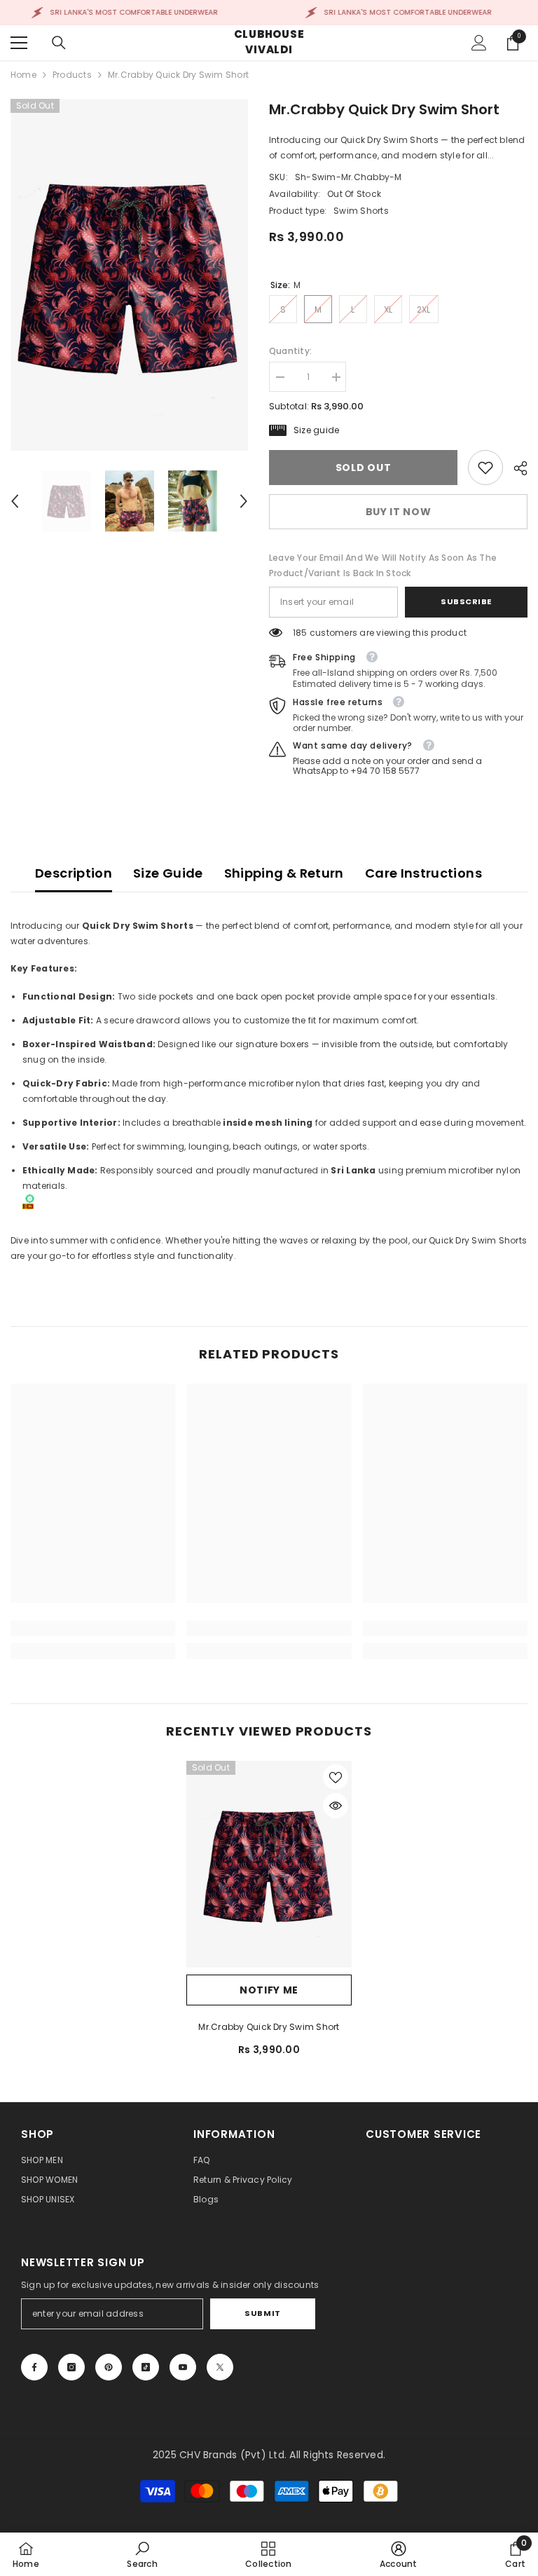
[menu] (19, 43)
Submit (262, 2313)
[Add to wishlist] (336, 1777)
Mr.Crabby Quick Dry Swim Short (269, 2027)
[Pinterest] (109, 2367)
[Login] (479, 43)
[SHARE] (515, 468)
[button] (15, 501)
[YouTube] (183, 2367)
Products (72, 75)
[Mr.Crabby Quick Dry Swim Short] (269, 1864)
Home (23, 75)
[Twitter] (220, 2367)
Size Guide (168, 873)
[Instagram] (71, 2367)
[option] (129, 275)
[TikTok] (146, 2367)
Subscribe (466, 601)
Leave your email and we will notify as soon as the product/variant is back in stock (383, 565)
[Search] (59, 43)
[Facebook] (34, 2367)
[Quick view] (336, 1806)
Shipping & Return (284, 873)
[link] (485, 468)
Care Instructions (423, 873)
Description (74, 873)
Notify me (269, 1990)
